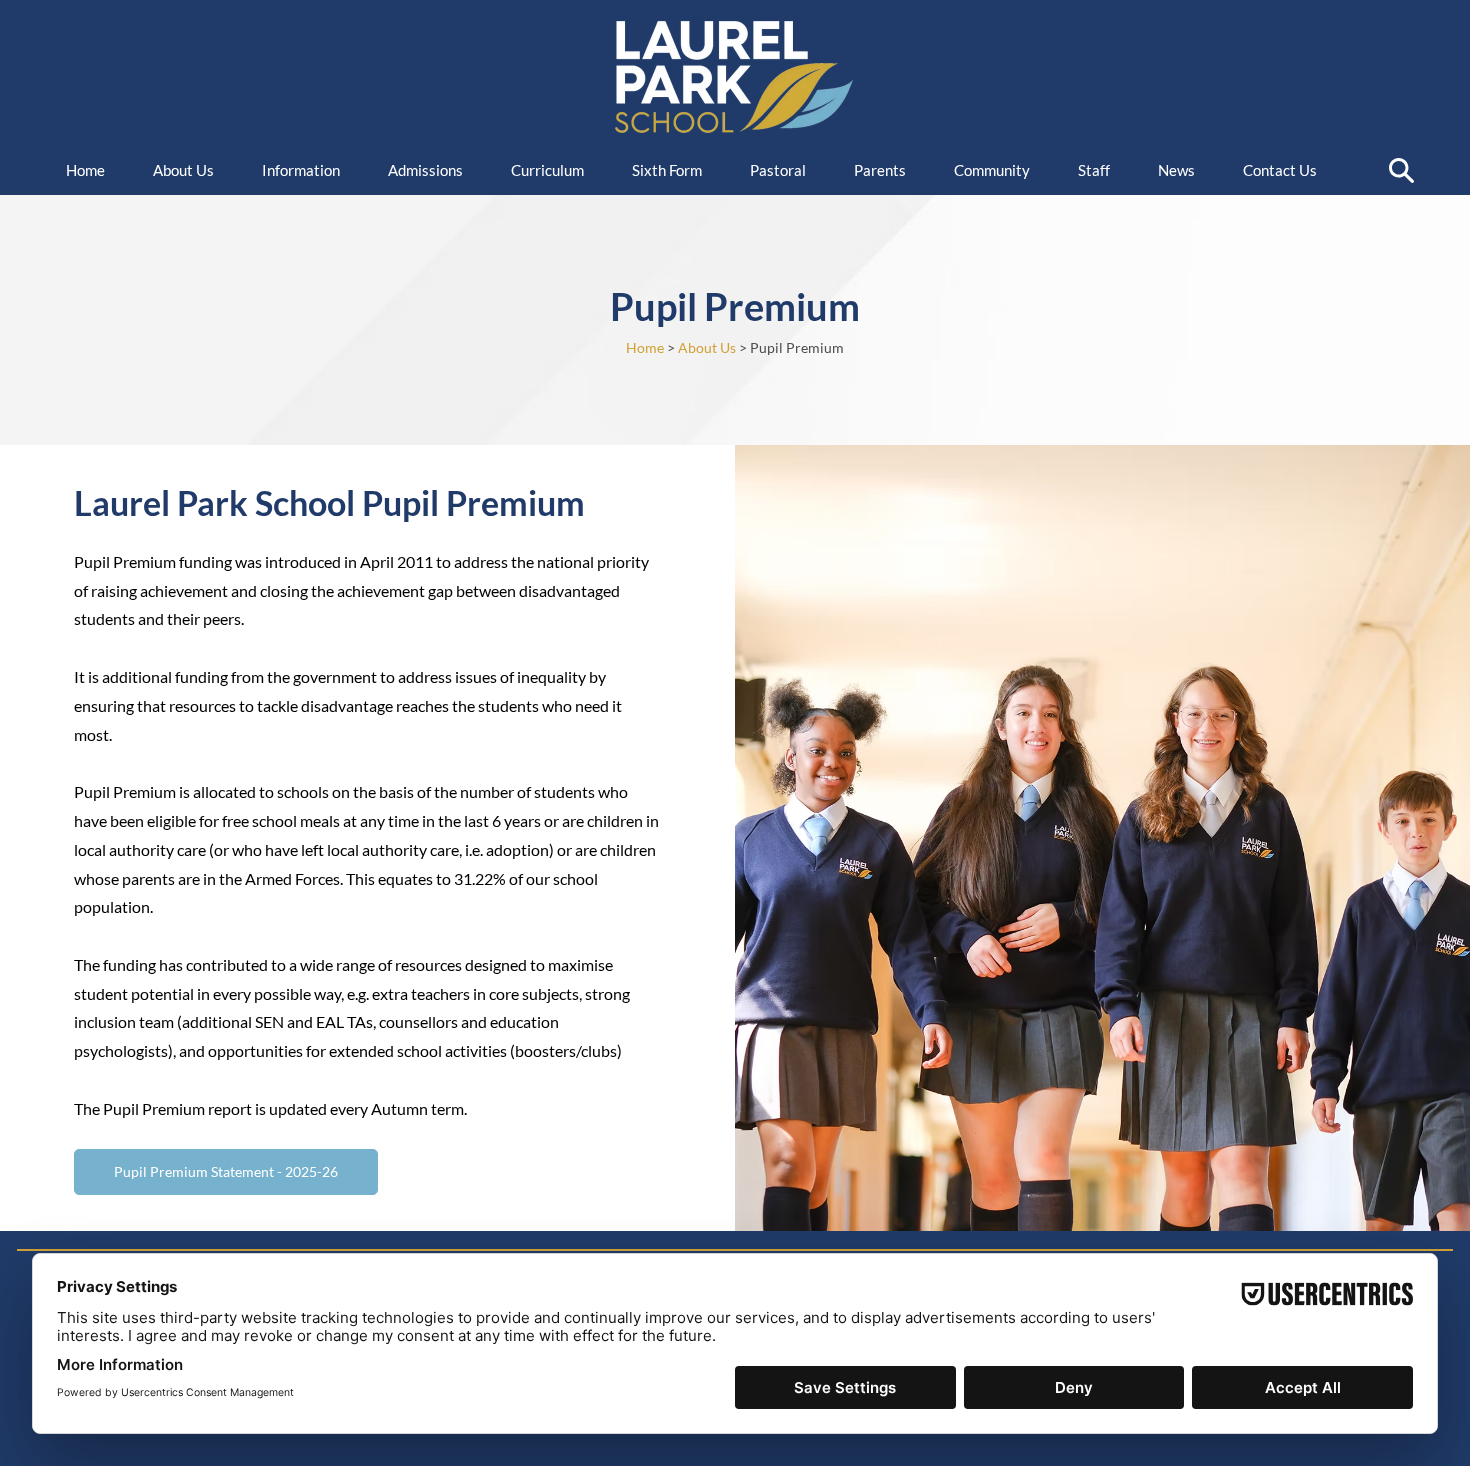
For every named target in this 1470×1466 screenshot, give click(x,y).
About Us (707, 347)
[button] (310, 170)
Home (645, 347)
